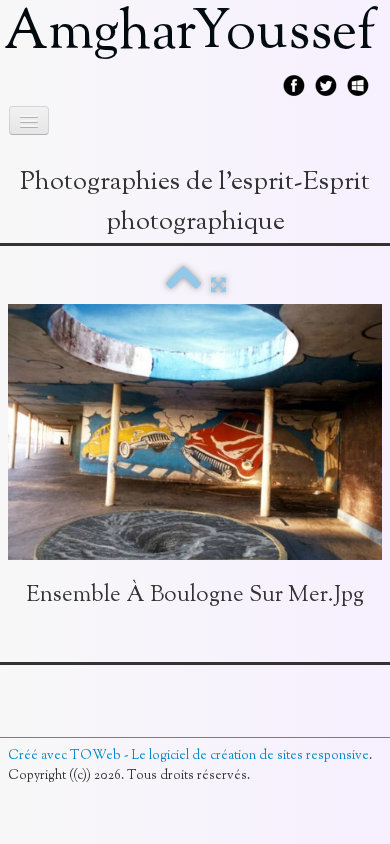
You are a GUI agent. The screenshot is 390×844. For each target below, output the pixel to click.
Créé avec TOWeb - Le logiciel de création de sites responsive (188, 756)
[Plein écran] (218, 286)
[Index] (183, 286)
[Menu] (29, 120)
